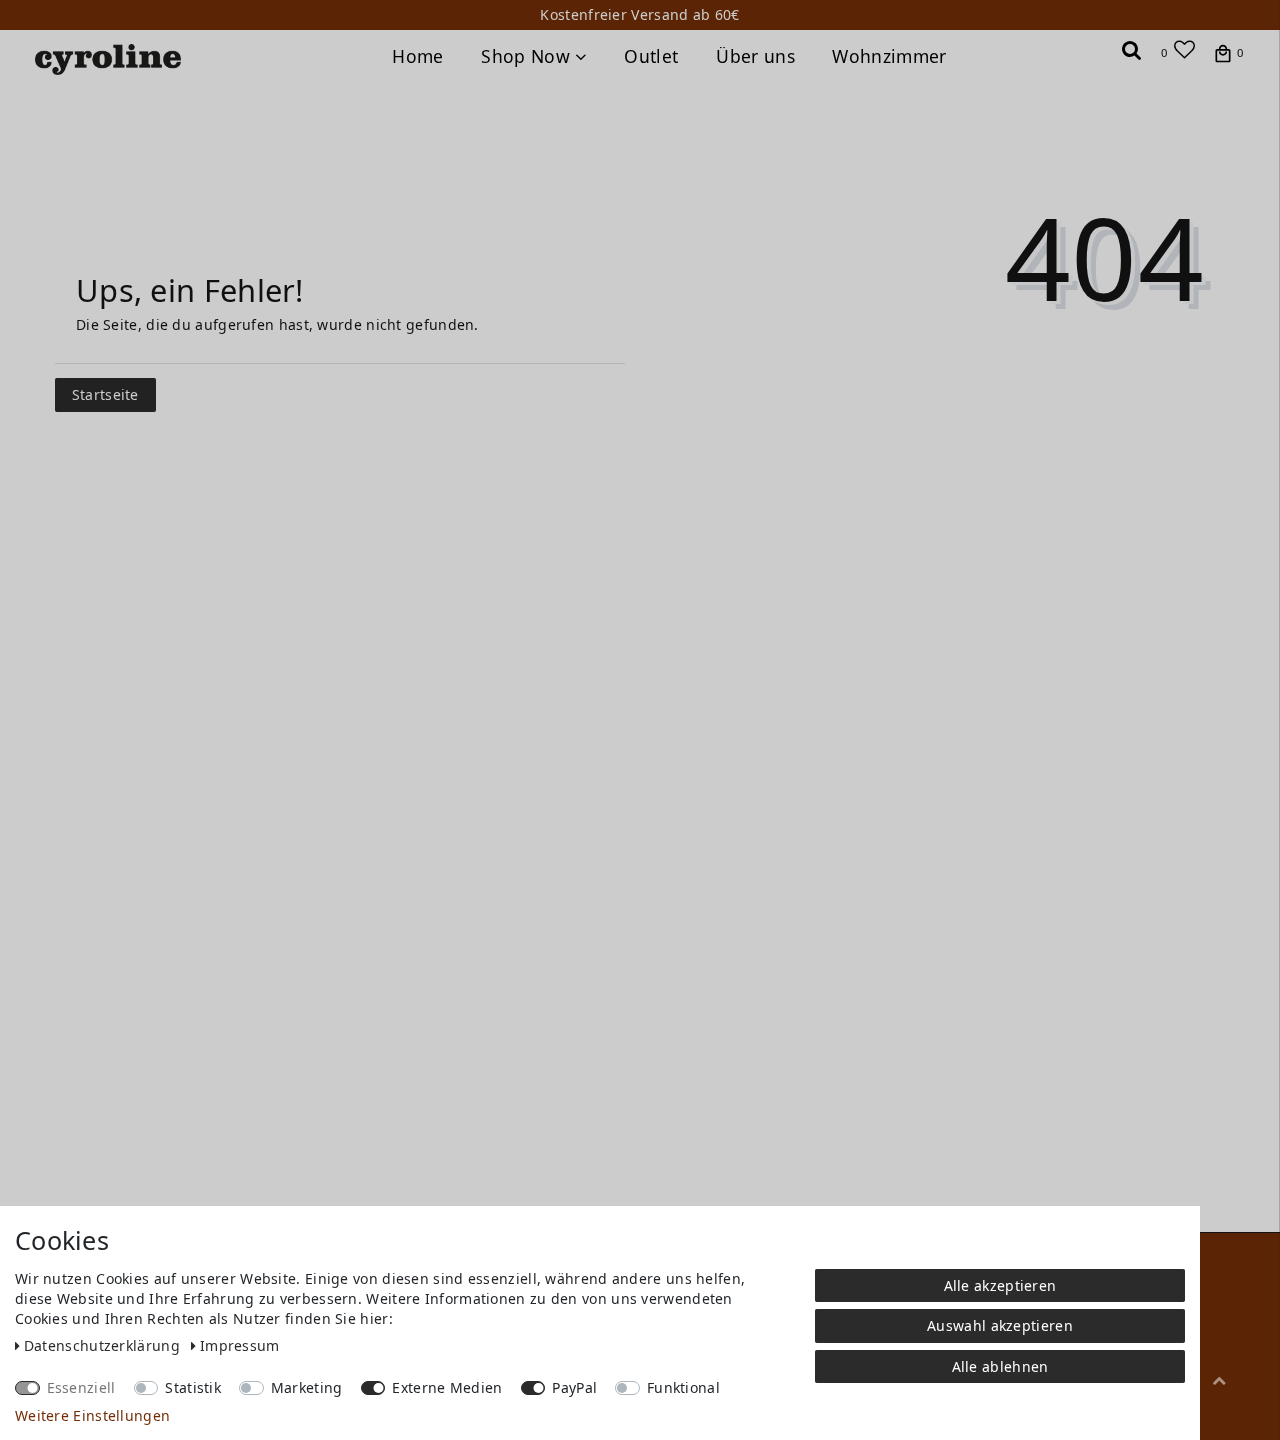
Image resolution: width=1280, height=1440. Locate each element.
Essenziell (81, 1387)
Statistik (193, 1387)
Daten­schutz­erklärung (104, 1345)
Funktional (683, 1387)
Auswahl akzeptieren (1000, 1325)
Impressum (240, 1345)
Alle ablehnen (1000, 1366)
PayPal (574, 1387)
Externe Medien (447, 1387)
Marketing (307, 1387)
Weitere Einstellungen (92, 1415)
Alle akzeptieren (1000, 1285)
